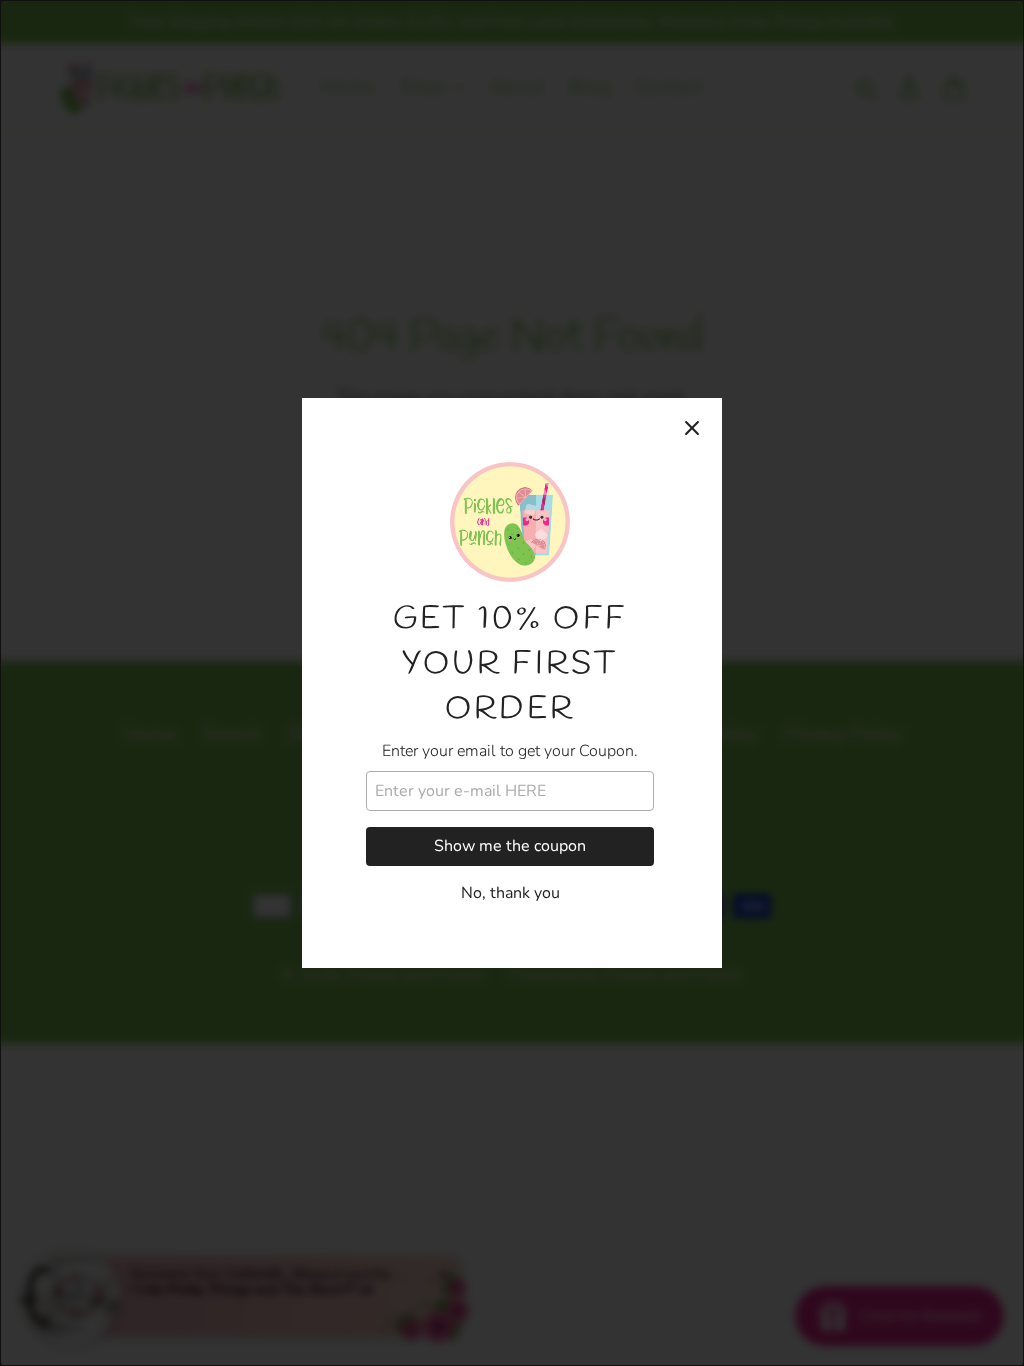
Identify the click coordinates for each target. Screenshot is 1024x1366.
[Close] (692, 428)
